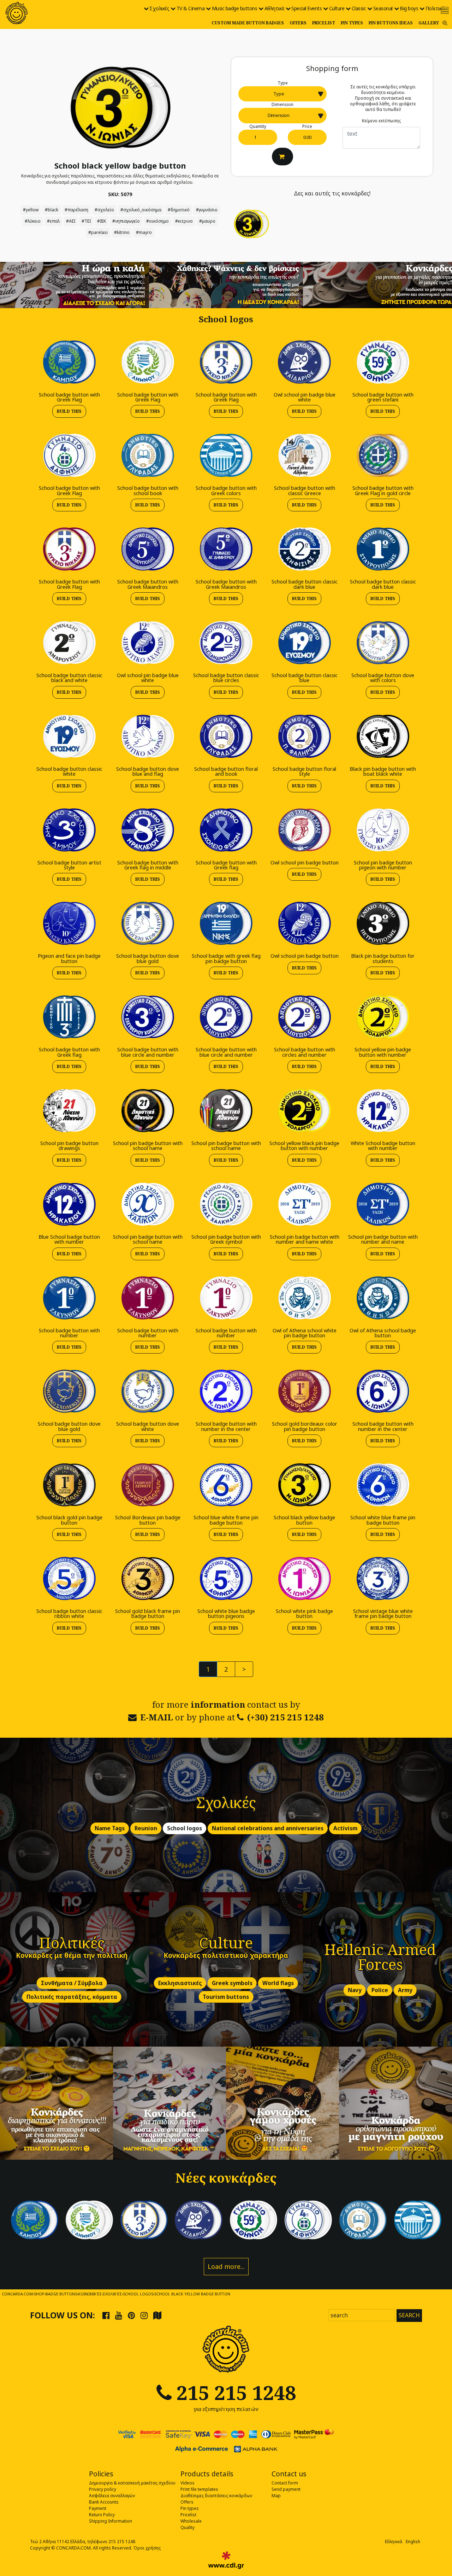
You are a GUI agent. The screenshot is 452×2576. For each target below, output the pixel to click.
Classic (359, 8)
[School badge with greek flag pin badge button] (226, 923)
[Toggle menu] (445, 10)
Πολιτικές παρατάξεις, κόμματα (72, 1997)
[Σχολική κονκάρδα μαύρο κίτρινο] (120, 107)
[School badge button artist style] (69, 830)
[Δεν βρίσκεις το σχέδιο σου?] (226, 284)
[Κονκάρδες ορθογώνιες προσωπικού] (395, 2103)
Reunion (146, 1828)
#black (52, 210)
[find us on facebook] (106, 2315)
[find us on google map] (157, 2315)
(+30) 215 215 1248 (286, 1717)
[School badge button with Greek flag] (226, 830)
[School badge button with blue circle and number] (148, 1017)
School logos (185, 1828)
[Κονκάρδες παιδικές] (169, 2103)
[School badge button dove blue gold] (148, 923)
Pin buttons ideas (391, 23)
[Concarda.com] (17, 13)
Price (307, 126)
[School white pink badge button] (304, 1578)
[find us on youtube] (119, 2315)
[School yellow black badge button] (251, 223)
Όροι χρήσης (147, 2548)
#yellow (31, 210)
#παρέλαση (76, 210)
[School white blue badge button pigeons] (226, 1578)
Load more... (226, 2266)
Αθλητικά (274, 8)
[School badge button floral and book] (226, 736)
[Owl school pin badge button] (304, 830)
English (413, 2542)
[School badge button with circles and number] (304, 1017)
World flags (278, 1983)
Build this (69, 411)
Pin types (352, 23)
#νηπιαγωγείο (126, 221)
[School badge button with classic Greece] (304, 455)
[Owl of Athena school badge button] (383, 1298)
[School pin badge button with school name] (148, 1110)
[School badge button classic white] (69, 736)
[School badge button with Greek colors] (226, 455)
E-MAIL (157, 1717)
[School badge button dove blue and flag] (148, 736)
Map (276, 2496)
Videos (188, 2483)
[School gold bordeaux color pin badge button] (304, 1391)
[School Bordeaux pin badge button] (148, 1484)
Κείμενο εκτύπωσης (381, 121)
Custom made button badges (248, 23)
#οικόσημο (157, 221)
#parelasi (98, 232)
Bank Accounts (104, 2502)
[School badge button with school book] (148, 455)
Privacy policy (103, 2489)
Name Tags (110, 1828)
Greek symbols (232, 1983)
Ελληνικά (394, 2542)
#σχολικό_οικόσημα (141, 210)
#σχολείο (104, 210)
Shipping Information (111, 2521)
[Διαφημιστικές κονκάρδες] (56, 2103)
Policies (101, 2474)
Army (405, 1990)
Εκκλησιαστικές (180, 1983)
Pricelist (324, 23)
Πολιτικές (436, 8)
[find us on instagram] (144, 2315)
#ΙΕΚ (102, 221)
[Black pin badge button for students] (383, 923)
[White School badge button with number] (383, 1110)
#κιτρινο (184, 221)
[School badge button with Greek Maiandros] (148, 549)
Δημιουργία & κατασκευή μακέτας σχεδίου (132, 2483)
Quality (188, 2527)
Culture (337, 8)
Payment (98, 2508)
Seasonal (383, 8)
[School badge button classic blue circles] (226, 642)
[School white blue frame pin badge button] (383, 1484)
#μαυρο (207, 221)
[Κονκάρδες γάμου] (282, 2103)
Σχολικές (159, 8)
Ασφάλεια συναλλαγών (112, 2496)
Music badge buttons (235, 8)
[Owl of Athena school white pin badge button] (304, 1298)
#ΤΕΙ (86, 221)
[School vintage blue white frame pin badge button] (383, 1578)
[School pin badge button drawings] (69, 1110)
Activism (345, 1828)
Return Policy (102, 2515)
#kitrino (122, 232)
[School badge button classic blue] (304, 642)
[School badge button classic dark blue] (304, 549)
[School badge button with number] (69, 1298)
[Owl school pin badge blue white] (304, 362)
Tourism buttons (226, 1997)
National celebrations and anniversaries (268, 1828)
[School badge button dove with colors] (383, 642)
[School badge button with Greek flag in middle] (148, 830)
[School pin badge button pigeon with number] (383, 830)
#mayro (144, 232)
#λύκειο (33, 221)
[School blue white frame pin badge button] (226, 1484)
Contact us (289, 2474)
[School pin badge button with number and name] (383, 1204)
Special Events (307, 8)
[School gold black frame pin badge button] (148, 1578)
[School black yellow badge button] (304, 1484)
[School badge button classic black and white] (69, 642)
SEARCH (409, 2315)
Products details (207, 2474)
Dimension (282, 104)
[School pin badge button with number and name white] (304, 1204)
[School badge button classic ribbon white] (69, 1578)
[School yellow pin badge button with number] (383, 1017)
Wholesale (191, 2521)
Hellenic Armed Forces (380, 1957)
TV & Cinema (191, 8)
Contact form (285, 2483)
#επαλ (53, 221)
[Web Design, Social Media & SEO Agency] (226, 2560)
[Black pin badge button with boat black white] (383, 736)
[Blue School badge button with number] (69, 1204)
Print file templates (199, 2489)
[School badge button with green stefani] (383, 362)
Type (283, 83)
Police (380, 1990)
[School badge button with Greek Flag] (69, 362)
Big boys (409, 8)
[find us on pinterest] (131, 2315)
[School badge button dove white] (148, 1391)
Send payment (286, 2489)
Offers (298, 23)
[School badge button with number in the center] (226, 1391)
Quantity (258, 126)
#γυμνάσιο (207, 210)
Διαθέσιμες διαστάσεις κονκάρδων (216, 2496)
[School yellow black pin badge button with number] (304, 1110)
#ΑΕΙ (71, 221)
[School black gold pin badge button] (69, 1484)
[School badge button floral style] (304, 736)
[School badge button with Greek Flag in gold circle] (383, 455)
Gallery (429, 23)
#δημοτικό (179, 210)
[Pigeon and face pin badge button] (69, 923)
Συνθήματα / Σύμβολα (72, 1983)
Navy (355, 1990)
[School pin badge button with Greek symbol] (226, 1204)
